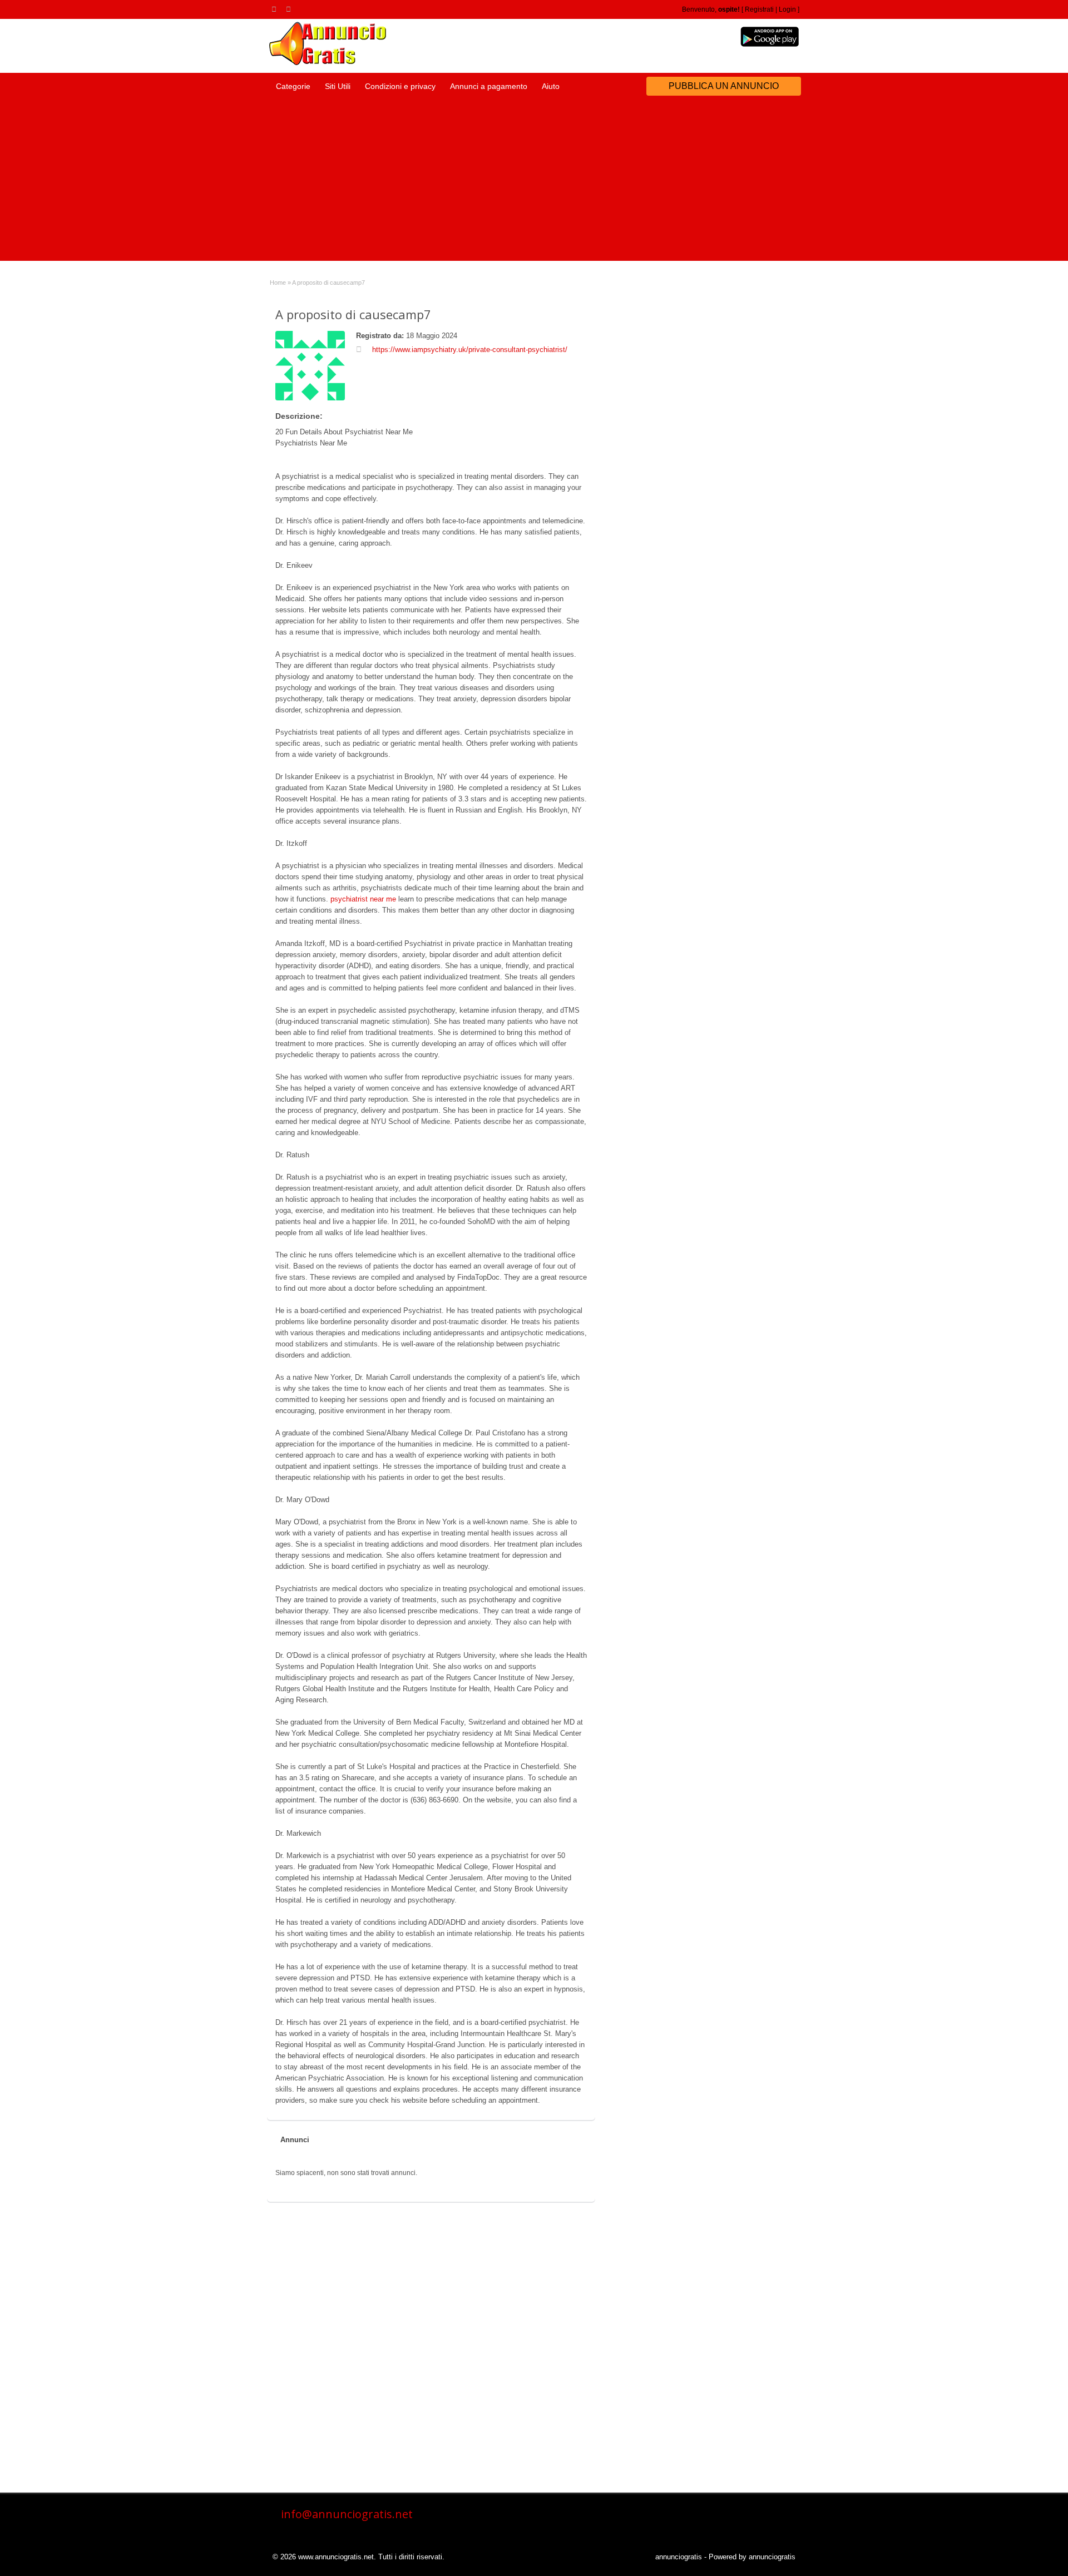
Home (278, 283)
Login (787, 9)
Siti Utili (338, 86)
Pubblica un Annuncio (724, 86)
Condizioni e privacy (400, 86)
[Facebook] (290, 9)
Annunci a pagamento (489, 86)
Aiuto (551, 86)
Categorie (293, 86)
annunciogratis (679, 2557)
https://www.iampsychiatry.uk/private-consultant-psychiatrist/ (470, 350)
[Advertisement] (534, 183)
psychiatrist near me (363, 899)
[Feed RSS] (276, 9)
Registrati (759, 9)
